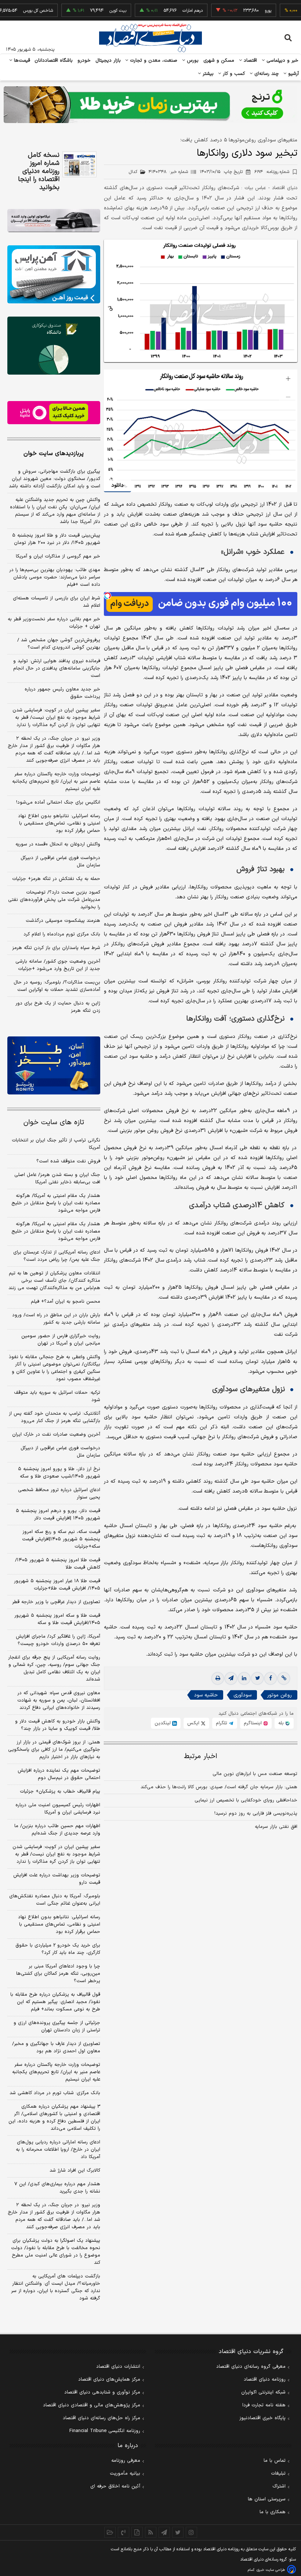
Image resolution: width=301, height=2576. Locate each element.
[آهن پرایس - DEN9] (54, 274)
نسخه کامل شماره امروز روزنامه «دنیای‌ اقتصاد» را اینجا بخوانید (39, 172)
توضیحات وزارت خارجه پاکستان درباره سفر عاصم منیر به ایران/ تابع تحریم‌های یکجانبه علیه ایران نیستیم (56, 782)
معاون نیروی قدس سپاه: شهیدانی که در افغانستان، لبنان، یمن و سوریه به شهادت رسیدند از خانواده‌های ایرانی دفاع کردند (59, 1700)
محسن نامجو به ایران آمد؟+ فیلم (66, 1302)
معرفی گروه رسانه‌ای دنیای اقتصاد (251, 2367)
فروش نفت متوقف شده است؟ (68, 1161)
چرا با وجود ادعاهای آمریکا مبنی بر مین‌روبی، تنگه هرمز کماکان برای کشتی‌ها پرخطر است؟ (58, 1974)
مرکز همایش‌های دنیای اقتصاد (109, 2380)
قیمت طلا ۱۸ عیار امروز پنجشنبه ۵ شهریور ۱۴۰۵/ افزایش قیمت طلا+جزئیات (57, 1585)
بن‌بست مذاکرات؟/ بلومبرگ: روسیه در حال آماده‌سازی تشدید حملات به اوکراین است (57, 986)
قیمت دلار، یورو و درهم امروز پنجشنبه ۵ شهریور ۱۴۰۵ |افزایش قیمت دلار (58, 1515)
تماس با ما (275, 2461)
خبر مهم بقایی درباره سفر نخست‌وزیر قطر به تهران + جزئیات (54, 623)
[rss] (151, 2532)
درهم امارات (164, 11)
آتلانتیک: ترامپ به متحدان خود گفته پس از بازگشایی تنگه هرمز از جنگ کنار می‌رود (55, 1417)
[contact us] (124, 2532)
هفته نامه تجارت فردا (264, 2405)
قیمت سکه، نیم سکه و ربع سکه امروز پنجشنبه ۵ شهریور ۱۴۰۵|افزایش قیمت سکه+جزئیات (61, 1539)
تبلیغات (278, 2474)
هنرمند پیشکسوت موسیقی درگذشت (63, 921)
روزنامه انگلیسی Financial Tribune (105, 2431)
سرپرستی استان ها (267, 2499)
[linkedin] (244, 1678)
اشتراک (279, 2486)
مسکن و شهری (219, 61)
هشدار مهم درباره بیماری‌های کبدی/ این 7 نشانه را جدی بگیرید (57, 2188)
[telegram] (231, 1678)
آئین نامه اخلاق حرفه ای (115, 2486)
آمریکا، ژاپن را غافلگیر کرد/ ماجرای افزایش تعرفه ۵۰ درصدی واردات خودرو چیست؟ (58, 1640)
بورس (192, 61)
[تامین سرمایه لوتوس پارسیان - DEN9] (54, 346)
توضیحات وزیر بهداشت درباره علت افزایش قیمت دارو (57, 1879)
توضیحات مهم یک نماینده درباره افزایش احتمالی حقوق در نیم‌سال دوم (59, 1774)
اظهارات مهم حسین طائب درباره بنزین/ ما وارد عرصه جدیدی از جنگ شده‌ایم (57, 1830)
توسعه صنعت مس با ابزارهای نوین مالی (255, 1774)
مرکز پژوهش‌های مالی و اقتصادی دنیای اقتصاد (92, 2405)
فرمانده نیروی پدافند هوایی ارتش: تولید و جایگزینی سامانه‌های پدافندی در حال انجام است (57, 668)
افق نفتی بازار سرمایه (276, 1827)
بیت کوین (89, 11)
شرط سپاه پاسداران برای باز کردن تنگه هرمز (56, 948)
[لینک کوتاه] (284, 1678)
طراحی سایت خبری (271, 2570)
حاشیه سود (206, 1695)
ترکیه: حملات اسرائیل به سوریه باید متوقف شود (57, 1396)
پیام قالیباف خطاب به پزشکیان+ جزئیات (60, 1792)
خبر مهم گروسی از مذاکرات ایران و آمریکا (58, 556)
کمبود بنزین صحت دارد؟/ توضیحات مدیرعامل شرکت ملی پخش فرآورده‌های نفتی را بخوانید (54, 900)
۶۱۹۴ (272, 172)
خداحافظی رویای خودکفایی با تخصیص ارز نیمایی (246, 1800)
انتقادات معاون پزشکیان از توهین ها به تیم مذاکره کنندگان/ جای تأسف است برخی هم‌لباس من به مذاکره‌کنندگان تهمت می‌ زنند (54, 1281)
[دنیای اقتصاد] (150, 38)
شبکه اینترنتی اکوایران (263, 2392)
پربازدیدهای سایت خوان (54, 454)
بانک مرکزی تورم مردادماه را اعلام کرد (62, 934)
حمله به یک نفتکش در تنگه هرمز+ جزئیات (56, 879)
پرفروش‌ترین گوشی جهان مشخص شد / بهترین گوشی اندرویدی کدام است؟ (59, 644)
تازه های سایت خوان (54, 1123)
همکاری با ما (273, 2512)
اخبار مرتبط (201, 1756)
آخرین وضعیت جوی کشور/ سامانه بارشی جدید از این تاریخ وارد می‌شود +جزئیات (58, 965)
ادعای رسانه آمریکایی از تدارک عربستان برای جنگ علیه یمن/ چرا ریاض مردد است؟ (57, 1256)
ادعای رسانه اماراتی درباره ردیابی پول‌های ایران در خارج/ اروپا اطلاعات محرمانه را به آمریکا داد (58, 2150)
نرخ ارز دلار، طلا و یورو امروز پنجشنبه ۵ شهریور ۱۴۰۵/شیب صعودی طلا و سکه (59, 1473)
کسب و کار (233, 74)
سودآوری (242, 1695)
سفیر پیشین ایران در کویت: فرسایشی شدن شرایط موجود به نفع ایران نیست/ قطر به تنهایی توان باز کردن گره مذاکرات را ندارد (56, 718)
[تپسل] (108, 596)
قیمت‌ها (21, 61)
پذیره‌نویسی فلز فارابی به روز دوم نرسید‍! (256, 1814)
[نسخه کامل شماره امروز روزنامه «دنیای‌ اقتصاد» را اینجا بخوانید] (79, 164)
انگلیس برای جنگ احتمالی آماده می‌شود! (58, 802)
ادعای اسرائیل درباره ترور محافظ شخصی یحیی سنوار (59, 1494)
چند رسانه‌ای (266, 74)
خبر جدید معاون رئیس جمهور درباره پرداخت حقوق (62, 693)
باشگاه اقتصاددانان (54, 61)
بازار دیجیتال (108, 61)
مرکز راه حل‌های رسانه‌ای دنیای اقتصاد (101, 2418)
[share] (137, 2532)
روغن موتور (280, 1695)
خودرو (84, 61)
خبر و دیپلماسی (282, 61)
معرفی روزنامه (126, 2461)
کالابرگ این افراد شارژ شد (75, 2171)
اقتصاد (250, 61)
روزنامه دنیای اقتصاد (265, 2380)
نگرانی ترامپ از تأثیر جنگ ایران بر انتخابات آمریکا (56, 1144)
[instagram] (191, 2532)
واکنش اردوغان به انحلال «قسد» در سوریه (58, 844)
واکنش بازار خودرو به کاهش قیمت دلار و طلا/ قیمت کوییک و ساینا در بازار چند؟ (58, 1725)
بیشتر (207, 74)
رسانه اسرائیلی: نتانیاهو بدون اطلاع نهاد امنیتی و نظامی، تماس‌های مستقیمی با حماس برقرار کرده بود (59, 823)
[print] (218, 1678)
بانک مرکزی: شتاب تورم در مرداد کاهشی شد (55, 2093)
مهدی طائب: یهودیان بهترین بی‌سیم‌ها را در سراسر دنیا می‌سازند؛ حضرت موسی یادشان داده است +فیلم (55, 577)
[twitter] (257, 1678)
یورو (239, 11)
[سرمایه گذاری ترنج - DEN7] (150, 105)
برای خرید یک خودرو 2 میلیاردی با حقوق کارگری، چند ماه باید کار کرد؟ (58, 1949)
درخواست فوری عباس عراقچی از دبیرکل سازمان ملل (60, 862)
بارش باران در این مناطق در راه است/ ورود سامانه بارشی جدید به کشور (56, 1319)
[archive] (110, 2532)
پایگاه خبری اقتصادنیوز (262, 2418)
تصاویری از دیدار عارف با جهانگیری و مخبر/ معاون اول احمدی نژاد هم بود (56, 2048)
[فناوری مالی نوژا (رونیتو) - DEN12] (54, 1065)
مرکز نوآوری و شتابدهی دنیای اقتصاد (102, 2392)
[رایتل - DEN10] (54, 413)
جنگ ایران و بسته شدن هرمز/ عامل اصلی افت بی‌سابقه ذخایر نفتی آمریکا (57, 1179)
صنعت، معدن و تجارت (153, 61)
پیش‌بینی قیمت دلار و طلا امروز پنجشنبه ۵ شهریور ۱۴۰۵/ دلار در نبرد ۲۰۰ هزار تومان (56, 539)
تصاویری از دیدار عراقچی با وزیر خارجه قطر (56, 1602)
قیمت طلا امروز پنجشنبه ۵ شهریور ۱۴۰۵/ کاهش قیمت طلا (58, 1564)
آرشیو (293, 74)
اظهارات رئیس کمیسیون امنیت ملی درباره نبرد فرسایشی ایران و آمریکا (58, 1809)
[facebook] (271, 1678)
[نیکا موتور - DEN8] (54, 221)
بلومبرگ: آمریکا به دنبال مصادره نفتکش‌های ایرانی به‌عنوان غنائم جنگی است (55, 1900)
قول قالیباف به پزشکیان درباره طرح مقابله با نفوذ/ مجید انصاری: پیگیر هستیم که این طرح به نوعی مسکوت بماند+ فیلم (55, 2002)
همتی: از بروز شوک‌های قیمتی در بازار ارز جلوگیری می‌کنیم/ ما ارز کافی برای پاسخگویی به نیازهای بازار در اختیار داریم (54, 1750)
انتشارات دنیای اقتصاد (118, 2367)
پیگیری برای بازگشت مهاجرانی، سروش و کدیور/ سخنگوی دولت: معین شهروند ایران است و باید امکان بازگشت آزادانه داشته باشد (55, 479)
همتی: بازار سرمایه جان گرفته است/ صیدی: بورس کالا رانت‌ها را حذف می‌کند (219, 1787)
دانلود (117, 485)
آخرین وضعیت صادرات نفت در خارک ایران (56, 1435)
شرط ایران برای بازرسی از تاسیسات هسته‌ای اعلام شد (57, 602)
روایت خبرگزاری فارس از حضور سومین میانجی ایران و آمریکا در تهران (61, 1340)
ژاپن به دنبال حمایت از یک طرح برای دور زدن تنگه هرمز (58, 1007)
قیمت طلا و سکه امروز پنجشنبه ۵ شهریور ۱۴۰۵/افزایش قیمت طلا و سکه (57, 1619)
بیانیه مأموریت (125, 2474)
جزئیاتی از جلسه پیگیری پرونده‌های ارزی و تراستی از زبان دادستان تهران (57, 2027)
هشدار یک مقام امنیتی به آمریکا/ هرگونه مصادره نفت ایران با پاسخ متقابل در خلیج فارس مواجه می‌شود (56, 1203)
